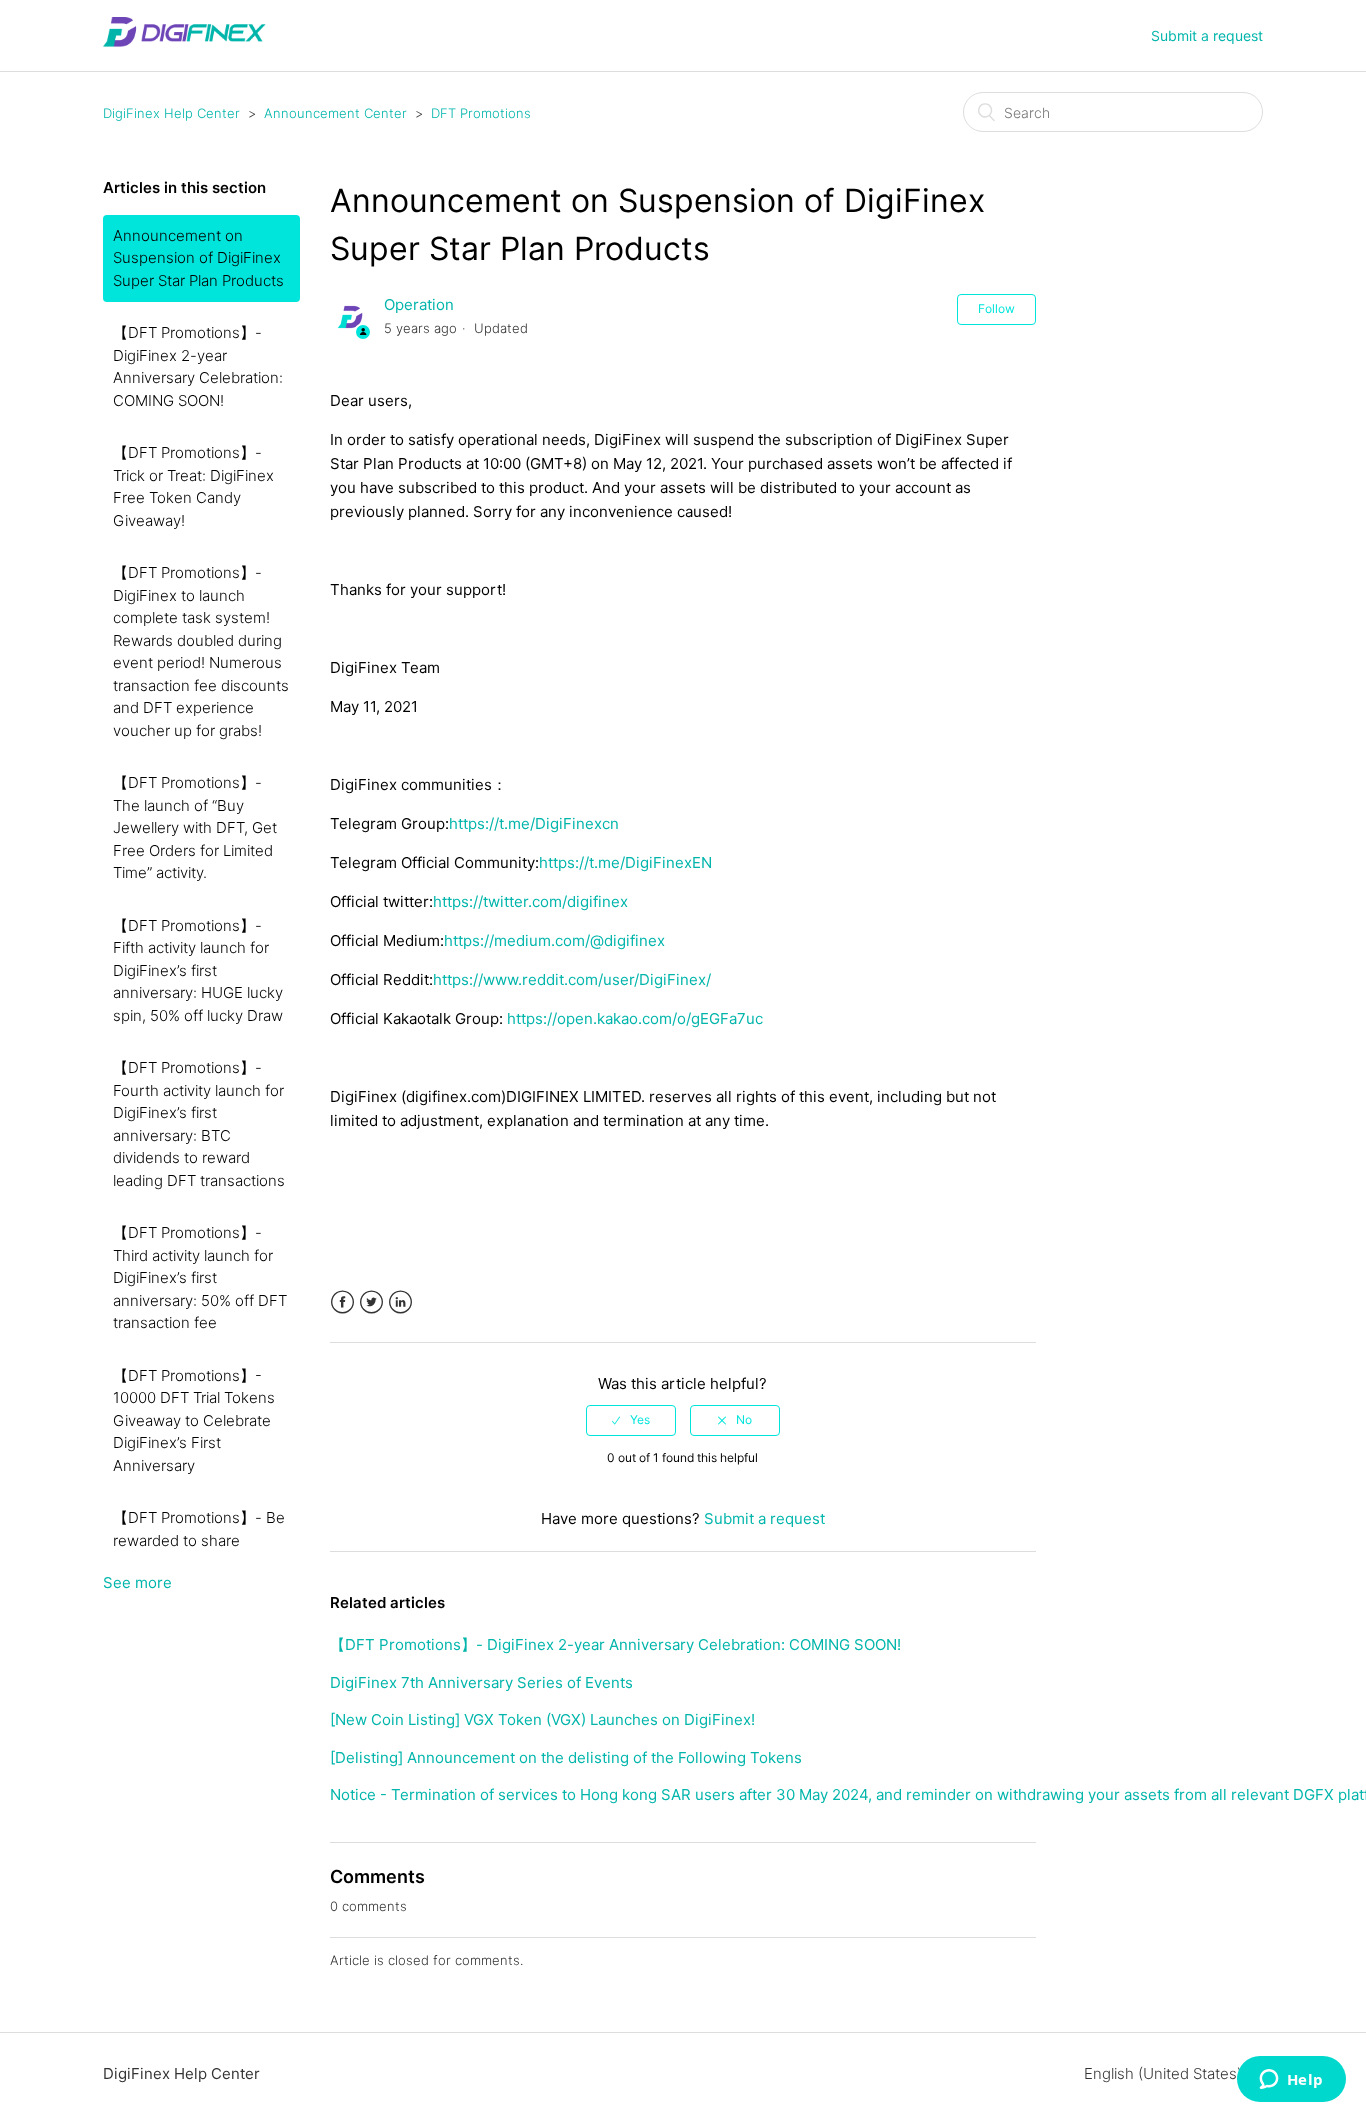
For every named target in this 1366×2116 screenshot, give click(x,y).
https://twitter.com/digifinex (530, 901)
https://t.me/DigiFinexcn (534, 823)
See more (137, 1582)
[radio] (631, 1420)
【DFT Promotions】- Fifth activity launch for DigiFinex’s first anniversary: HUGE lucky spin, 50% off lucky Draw (198, 970)
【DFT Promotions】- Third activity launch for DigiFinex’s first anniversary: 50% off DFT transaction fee (200, 1277)
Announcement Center (335, 113)
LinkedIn (400, 1302)
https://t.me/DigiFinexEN (625, 862)
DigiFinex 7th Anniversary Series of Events (481, 1682)
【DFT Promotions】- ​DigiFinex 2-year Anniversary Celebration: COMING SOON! (198, 366)
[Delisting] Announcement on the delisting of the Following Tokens (566, 1757)
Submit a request (1207, 35)
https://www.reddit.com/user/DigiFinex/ (572, 979)
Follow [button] (996, 308)
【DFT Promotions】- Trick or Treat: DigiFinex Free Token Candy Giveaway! (193, 486)
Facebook (342, 1302)
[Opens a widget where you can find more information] (1291, 2081)
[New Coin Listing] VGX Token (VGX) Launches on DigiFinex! (542, 1719)
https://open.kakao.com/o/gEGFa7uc (635, 1018)
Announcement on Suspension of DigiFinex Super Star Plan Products (198, 258)
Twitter (371, 1302)
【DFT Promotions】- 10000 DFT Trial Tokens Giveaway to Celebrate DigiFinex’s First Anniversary (194, 1420)
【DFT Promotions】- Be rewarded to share (199, 1529)
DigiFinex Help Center (171, 113)
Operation (419, 304)
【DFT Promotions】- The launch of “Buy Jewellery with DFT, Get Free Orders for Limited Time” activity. (195, 827)
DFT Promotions (481, 113)
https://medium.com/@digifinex (554, 940)
